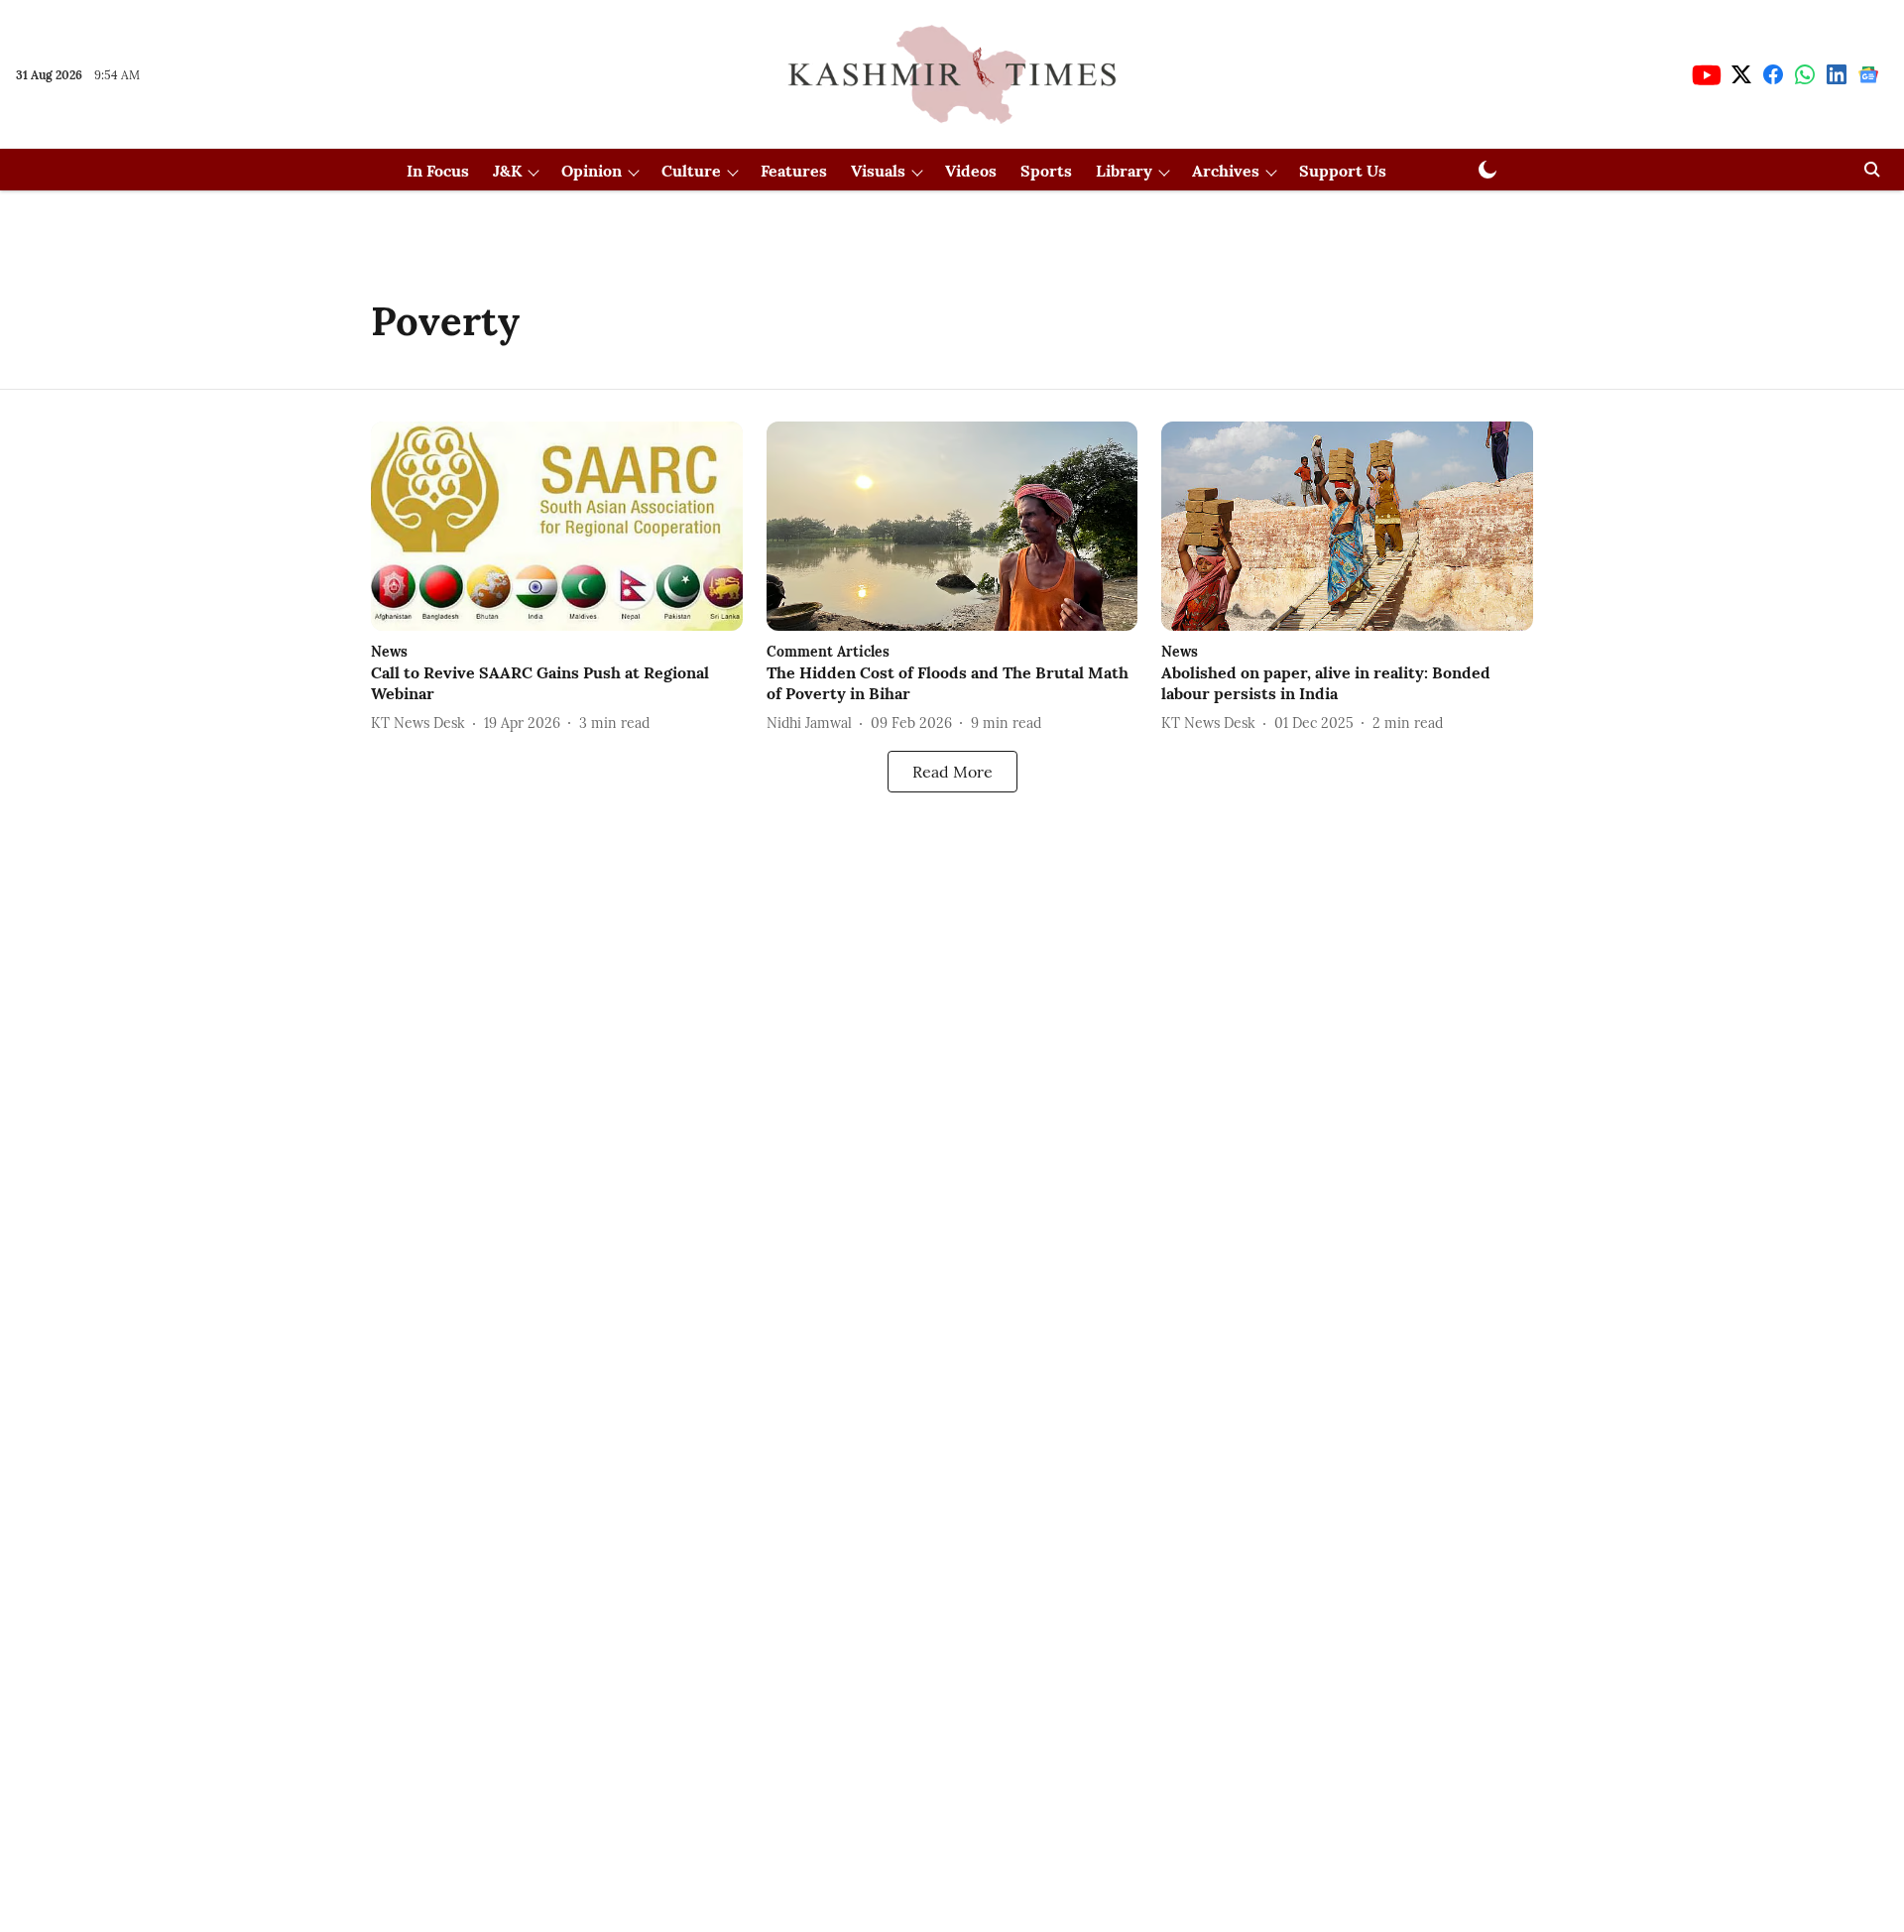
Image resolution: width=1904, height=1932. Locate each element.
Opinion (592, 171)
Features (794, 171)
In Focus (438, 171)
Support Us (1343, 171)
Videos (971, 171)
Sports (1046, 171)
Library (1124, 171)
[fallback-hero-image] (557, 526)
